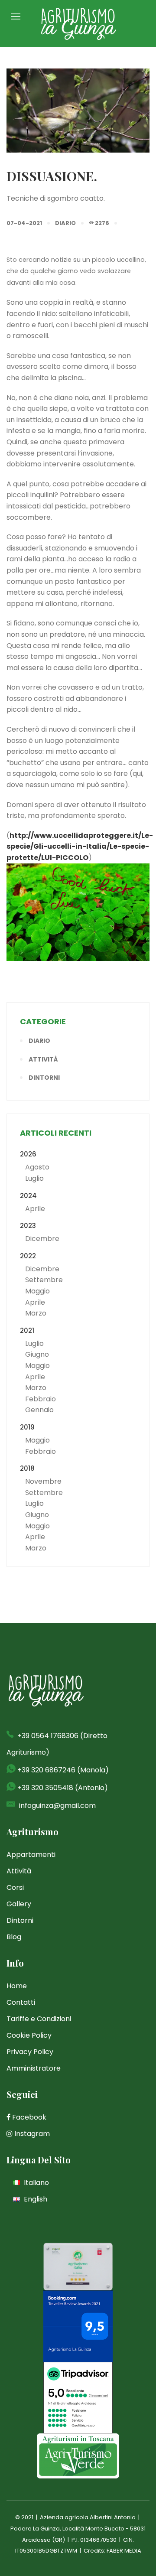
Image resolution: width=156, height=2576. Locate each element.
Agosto (37, 1167)
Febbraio (41, 1399)
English (35, 2199)
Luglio (34, 1178)
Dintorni (44, 1078)
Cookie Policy (29, 2035)
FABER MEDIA (124, 2551)
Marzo (36, 1313)
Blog (14, 1937)
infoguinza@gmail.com (57, 1806)
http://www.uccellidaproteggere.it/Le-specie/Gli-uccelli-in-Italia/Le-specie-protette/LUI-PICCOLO (80, 847)
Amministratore (34, 2068)
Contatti (21, 2002)
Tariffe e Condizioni (39, 2019)
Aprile (35, 1209)
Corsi (15, 1887)
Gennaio (39, 1410)
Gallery (19, 1904)
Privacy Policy (30, 2052)
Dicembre (42, 1239)
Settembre (44, 1280)
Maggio (37, 1291)
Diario (65, 223)
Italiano (36, 2183)
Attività (43, 1059)
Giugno (37, 1354)
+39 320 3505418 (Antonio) (63, 1788)
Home (17, 1986)
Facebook (28, 2117)
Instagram (31, 2134)
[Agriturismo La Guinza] (78, 23)
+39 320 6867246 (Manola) (63, 1770)
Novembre (43, 1481)
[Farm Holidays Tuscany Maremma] (78, 2456)
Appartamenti (31, 1855)
